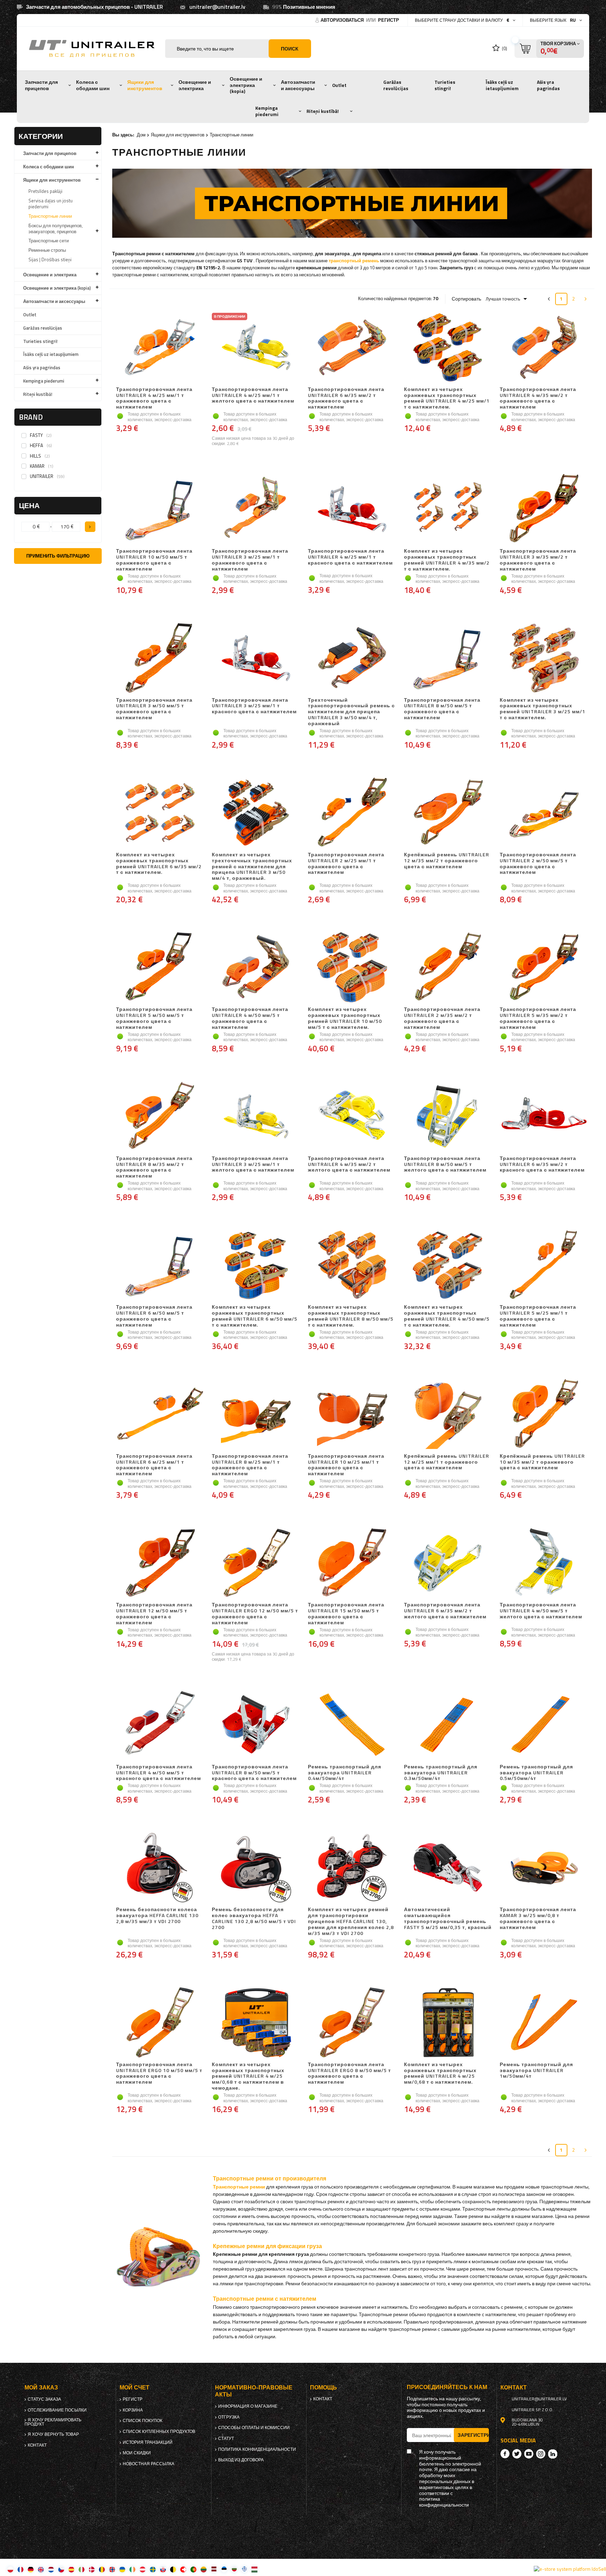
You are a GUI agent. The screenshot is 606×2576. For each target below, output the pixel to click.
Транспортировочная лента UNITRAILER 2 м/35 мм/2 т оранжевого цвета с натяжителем (442, 1018)
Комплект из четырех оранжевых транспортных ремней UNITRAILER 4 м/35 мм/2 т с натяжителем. (447, 560)
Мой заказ (41, 2388)
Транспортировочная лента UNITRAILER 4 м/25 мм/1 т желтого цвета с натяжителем (253, 396)
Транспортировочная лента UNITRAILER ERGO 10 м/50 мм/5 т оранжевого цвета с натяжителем (159, 2073)
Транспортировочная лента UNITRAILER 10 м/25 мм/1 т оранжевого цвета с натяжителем (346, 1465)
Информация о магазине (248, 2406)
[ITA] (82, 2569)
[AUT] (143, 2569)
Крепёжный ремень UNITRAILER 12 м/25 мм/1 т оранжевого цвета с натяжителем (447, 1462)
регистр (389, 20)
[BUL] (234, 2569)
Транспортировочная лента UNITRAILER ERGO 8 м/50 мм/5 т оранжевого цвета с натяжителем (349, 2073)
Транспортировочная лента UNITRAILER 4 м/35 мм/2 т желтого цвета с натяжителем (349, 1165)
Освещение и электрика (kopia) (246, 85)
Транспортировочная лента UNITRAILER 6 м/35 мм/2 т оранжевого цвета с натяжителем (346, 398)
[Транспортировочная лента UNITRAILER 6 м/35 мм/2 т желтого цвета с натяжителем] (448, 1563)
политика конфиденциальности (257, 2449)
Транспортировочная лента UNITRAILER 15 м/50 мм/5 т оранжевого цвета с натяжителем (346, 1614)
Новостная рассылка (149, 2464)
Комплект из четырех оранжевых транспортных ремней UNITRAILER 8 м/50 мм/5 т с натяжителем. (351, 1316)
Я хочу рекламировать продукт (53, 2422)
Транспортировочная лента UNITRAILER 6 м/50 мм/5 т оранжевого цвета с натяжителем (154, 1316)
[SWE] (153, 2569)
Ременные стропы (47, 250)
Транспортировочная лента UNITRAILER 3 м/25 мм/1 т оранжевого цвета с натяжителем (250, 560)
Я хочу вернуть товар (53, 2434)
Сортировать (466, 299)
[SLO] (163, 2569)
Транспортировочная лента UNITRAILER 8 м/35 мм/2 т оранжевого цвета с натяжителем (154, 1167)
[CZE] (61, 2569)
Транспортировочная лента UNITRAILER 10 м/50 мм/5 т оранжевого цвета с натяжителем (154, 560)
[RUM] (102, 2569)
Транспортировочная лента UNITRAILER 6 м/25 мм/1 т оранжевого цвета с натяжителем (154, 1465)
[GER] (31, 2569)
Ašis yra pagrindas (548, 85)
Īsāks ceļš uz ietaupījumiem (502, 85)
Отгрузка (229, 2417)
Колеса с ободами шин (93, 85)
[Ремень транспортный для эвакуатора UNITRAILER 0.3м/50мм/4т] (448, 1725)
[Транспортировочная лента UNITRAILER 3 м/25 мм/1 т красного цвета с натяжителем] (256, 659)
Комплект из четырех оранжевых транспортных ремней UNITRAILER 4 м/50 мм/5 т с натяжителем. (447, 1316)
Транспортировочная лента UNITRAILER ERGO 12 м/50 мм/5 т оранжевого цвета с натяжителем (255, 1614)
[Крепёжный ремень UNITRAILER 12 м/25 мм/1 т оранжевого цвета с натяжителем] (448, 1415)
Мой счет (134, 2388)
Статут (226, 2439)
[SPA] (71, 2569)
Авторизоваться (343, 20)
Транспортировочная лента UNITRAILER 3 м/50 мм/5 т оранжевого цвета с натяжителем (154, 709)
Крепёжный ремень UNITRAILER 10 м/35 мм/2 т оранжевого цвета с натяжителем (542, 1462)
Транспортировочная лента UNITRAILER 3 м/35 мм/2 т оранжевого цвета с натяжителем (538, 560)
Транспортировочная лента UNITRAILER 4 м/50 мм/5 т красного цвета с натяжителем (159, 1773)
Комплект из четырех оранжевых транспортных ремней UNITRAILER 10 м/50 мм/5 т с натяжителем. (345, 1018)
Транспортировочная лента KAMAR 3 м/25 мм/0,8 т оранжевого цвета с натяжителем (538, 1918)
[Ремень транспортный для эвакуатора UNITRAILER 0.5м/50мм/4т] (544, 1725)
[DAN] (92, 2569)
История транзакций (148, 2442)
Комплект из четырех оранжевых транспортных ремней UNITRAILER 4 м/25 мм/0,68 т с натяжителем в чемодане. (248, 2076)
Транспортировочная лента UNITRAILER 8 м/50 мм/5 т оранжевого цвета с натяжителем (442, 709)
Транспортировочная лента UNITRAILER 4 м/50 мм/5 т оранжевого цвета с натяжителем (250, 1018)
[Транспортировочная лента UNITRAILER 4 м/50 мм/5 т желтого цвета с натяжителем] (544, 1563)
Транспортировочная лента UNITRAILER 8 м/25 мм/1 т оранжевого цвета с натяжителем (250, 1465)
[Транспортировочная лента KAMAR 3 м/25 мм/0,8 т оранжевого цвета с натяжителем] (544, 1868)
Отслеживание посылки (57, 2410)
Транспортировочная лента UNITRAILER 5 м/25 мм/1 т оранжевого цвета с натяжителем (538, 1316)
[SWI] (183, 2569)
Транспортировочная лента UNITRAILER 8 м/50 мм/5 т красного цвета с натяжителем (254, 1773)
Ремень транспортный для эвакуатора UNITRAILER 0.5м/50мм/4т (536, 1773)
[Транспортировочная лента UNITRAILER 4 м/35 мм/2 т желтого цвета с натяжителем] (352, 1117)
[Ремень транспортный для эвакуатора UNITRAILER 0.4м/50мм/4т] (352, 1725)
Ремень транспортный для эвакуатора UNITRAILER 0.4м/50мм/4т (345, 1773)
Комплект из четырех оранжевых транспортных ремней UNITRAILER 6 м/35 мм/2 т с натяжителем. (159, 864)
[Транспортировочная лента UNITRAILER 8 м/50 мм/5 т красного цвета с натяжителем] (256, 1725)
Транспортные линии (50, 216)
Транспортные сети (49, 241)
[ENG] (41, 2569)
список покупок (143, 2421)
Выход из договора (241, 2460)
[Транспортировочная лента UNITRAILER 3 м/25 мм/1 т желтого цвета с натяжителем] (256, 1117)
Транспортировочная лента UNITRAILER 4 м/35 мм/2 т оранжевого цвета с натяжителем (538, 398)
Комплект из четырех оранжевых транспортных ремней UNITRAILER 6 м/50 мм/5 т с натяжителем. (255, 1316)
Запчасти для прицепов (41, 85)
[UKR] (122, 2569)
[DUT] (51, 2569)
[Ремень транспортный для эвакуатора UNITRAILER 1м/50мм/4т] (544, 2023)
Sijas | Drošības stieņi (50, 259)
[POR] (193, 2569)
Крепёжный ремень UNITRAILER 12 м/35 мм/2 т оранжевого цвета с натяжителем (447, 861)
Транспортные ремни (239, 2187)
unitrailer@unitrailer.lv (217, 7)
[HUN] (254, 2569)
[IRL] (132, 2569)
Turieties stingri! (445, 85)
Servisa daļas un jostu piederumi (50, 204)
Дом (141, 135)
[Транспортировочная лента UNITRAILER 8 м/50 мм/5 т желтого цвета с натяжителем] (448, 1117)
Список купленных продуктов (159, 2432)
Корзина (133, 2410)
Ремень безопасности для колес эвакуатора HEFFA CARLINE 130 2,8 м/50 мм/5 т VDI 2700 (254, 1918)
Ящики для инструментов (145, 85)
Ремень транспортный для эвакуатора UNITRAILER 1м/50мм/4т (536, 2071)
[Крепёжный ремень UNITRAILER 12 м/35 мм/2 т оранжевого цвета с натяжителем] (448, 813)
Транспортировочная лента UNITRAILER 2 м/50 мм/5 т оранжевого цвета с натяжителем (538, 864)
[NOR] (112, 2569)
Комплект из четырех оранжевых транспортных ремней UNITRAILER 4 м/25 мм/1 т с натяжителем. (447, 398)
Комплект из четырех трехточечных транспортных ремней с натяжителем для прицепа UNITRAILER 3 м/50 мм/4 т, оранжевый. (252, 866)
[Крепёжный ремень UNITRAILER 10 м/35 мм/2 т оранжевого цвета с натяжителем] (544, 1415)
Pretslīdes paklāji (45, 191)
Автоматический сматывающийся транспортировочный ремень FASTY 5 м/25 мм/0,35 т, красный (448, 1918)
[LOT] (214, 2569)
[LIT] (204, 2569)
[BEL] (173, 2569)
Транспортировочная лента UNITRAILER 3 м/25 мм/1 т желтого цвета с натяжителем (253, 1165)
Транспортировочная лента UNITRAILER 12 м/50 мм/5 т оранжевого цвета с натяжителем (154, 1614)
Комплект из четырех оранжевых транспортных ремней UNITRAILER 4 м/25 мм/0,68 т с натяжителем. (440, 2073)
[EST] (224, 2569)
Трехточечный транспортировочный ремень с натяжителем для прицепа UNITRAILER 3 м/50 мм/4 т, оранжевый (351, 712)
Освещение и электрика (195, 85)
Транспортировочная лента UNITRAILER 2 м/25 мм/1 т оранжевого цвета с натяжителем (346, 864)
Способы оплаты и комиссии (254, 2428)
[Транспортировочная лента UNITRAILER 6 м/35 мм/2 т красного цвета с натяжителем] (544, 1117)
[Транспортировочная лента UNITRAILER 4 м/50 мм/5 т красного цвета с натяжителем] (160, 1725)
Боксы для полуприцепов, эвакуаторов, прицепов (56, 228)
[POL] (10, 2569)
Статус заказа (44, 2399)
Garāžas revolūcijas (396, 85)
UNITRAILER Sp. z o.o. (533, 2410)
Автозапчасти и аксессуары (298, 85)
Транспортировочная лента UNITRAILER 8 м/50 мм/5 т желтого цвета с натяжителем (445, 1165)
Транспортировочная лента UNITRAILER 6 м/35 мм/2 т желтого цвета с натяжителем (445, 1611)
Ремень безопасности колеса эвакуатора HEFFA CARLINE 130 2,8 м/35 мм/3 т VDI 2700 (157, 1916)
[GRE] (244, 2569)
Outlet (339, 85)
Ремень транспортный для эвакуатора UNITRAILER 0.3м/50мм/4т (441, 1773)
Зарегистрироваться (473, 2435)
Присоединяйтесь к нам (447, 2387)
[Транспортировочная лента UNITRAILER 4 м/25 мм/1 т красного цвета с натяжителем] (352, 510)
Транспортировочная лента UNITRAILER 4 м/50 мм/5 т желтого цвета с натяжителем (541, 1611)
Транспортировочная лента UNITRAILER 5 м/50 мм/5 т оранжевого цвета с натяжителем (154, 1018)
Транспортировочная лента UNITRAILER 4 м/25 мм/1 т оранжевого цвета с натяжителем (154, 398)
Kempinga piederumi (267, 111)
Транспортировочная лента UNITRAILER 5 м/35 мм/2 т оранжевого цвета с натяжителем (538, 1018)
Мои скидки (137, 2453)
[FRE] (21, 2569)
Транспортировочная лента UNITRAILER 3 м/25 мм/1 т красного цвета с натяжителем (254, 706)
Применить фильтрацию (58, 556)
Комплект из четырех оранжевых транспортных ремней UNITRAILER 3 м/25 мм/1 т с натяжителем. (543, 709)
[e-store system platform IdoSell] (570, 2569)
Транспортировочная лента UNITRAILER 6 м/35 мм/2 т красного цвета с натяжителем (542, 1165)
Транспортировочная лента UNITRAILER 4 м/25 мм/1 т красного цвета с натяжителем (350, 557)
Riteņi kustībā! (323, 111)
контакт (37, 2445)
